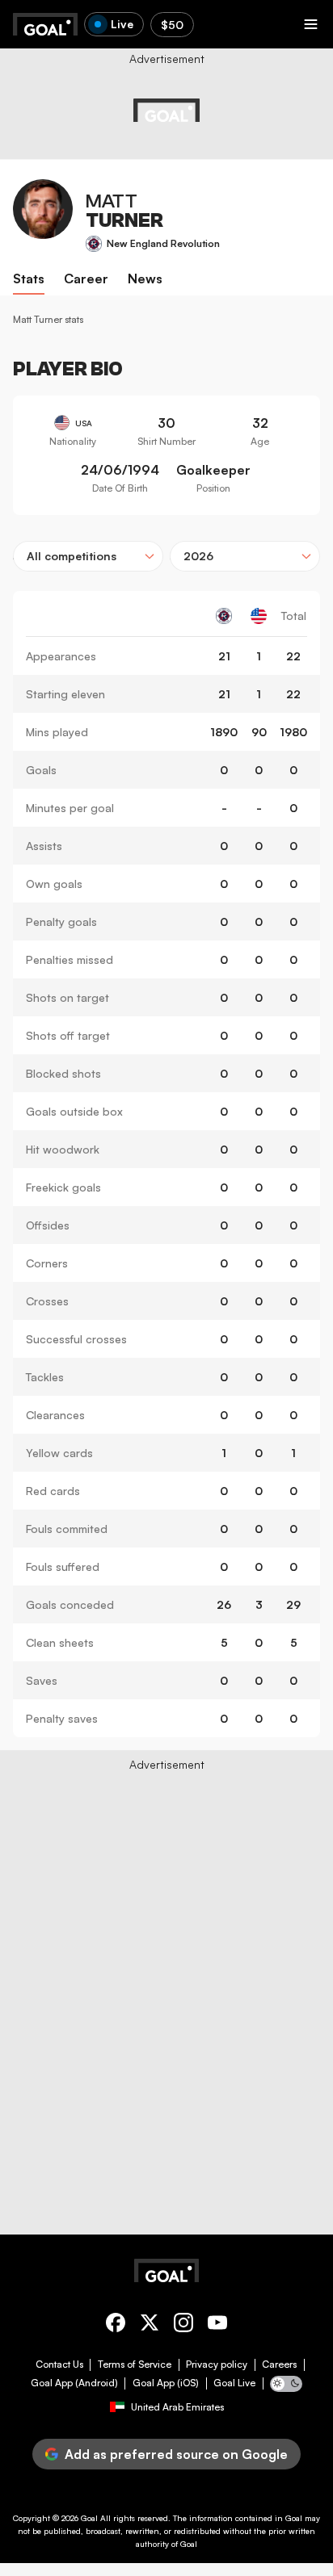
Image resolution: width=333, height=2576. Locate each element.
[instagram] (183, 2325)
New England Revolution (163, 243)
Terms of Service (135, 2364)
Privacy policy (217, 2364)
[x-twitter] (150, 2325)
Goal (89, 2518)
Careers (279, 2364)
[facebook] (116, 2325)
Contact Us (59, 2364)
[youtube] (217, 2325)
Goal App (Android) (74, 2383)
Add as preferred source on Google (176, 2454)
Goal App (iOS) (166, 2383)
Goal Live (234, 2383)
